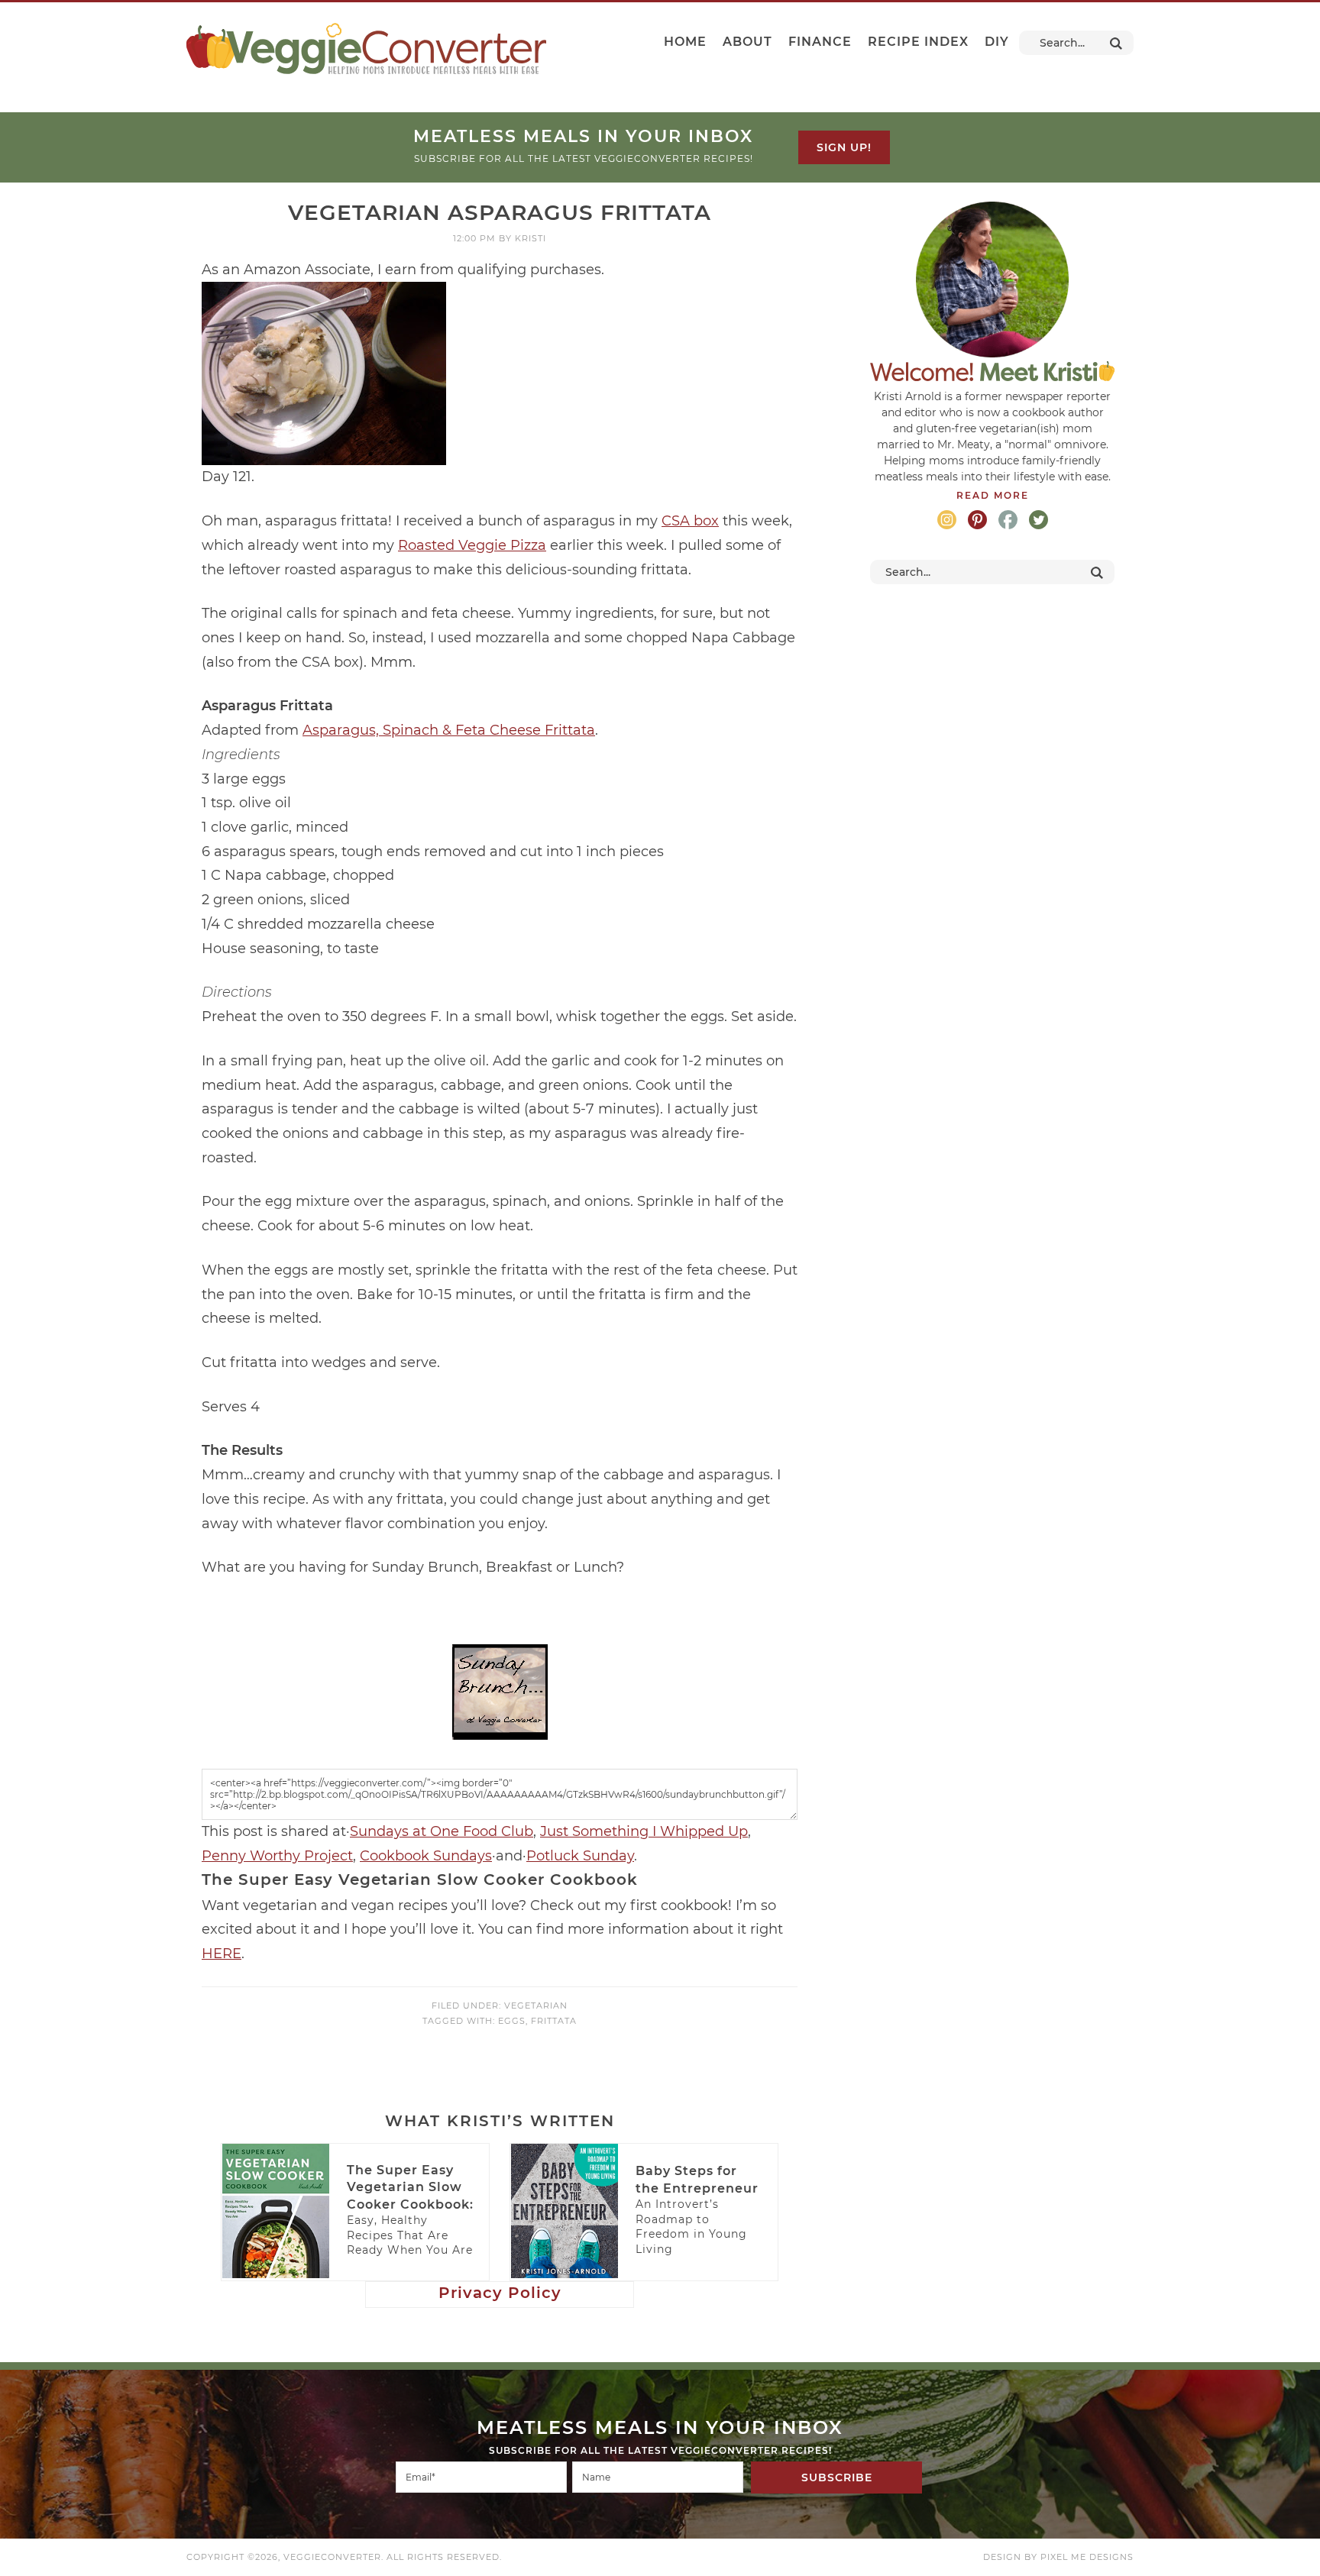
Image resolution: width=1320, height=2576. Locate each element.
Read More (993, 495)
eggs (512, 2021)
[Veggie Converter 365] (500, 1732)
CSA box (690, 521)
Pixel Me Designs (1087, 2557)
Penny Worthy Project (277, 1856)
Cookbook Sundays (426, 1856)
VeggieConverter (366, 48)
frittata (554, 2021)
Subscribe (837, 2477)
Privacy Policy (500, 2293)
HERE (222, 1954)
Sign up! (844, 147)
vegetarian (536, 2006)
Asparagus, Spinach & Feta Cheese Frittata (449, 730)
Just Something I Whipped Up (644, 1831)
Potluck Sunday (580, 1856)
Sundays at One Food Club (442, 1831)
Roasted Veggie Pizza (472, 545)
